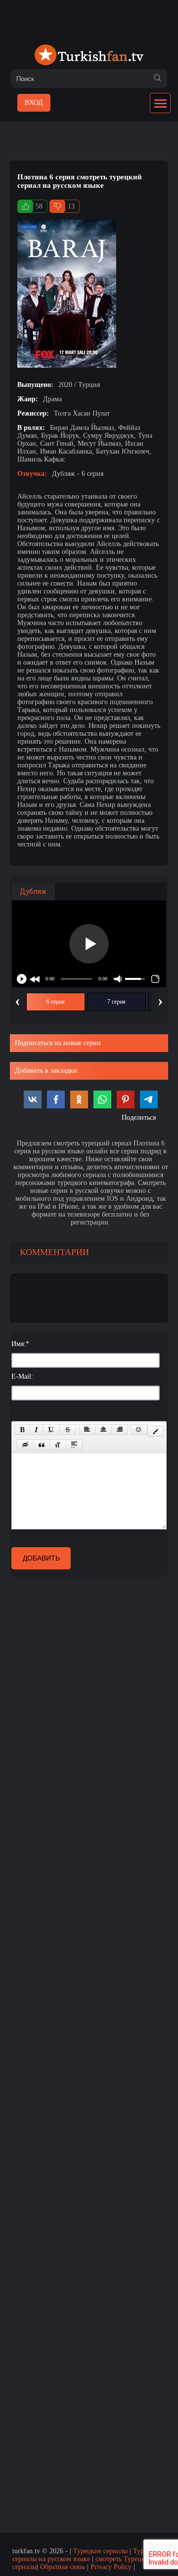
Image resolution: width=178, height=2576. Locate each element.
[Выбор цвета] (156, 1432)
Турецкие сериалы (100, 2551)
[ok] (157, 79)
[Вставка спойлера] (74, 1445)
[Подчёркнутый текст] (51, 1430)
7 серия (116, 1002)
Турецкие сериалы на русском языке (87, 2555)
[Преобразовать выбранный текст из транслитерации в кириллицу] (58, 1445)
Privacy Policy (111, 2567)
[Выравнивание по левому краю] (87, 1430)
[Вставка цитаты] (42, 1445)
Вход (34, 103)
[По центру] (103, 1430)
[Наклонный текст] (36, 1430)
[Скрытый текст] (25, 1445)
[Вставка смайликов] (139, 1430)
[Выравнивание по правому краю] (120, 1430)
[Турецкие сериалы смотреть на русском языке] (89, 56)
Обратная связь (63, 2567)
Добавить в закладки (46, 1071)
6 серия (56, 1002)
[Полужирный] (22, 1430)
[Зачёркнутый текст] (68, 1430)
